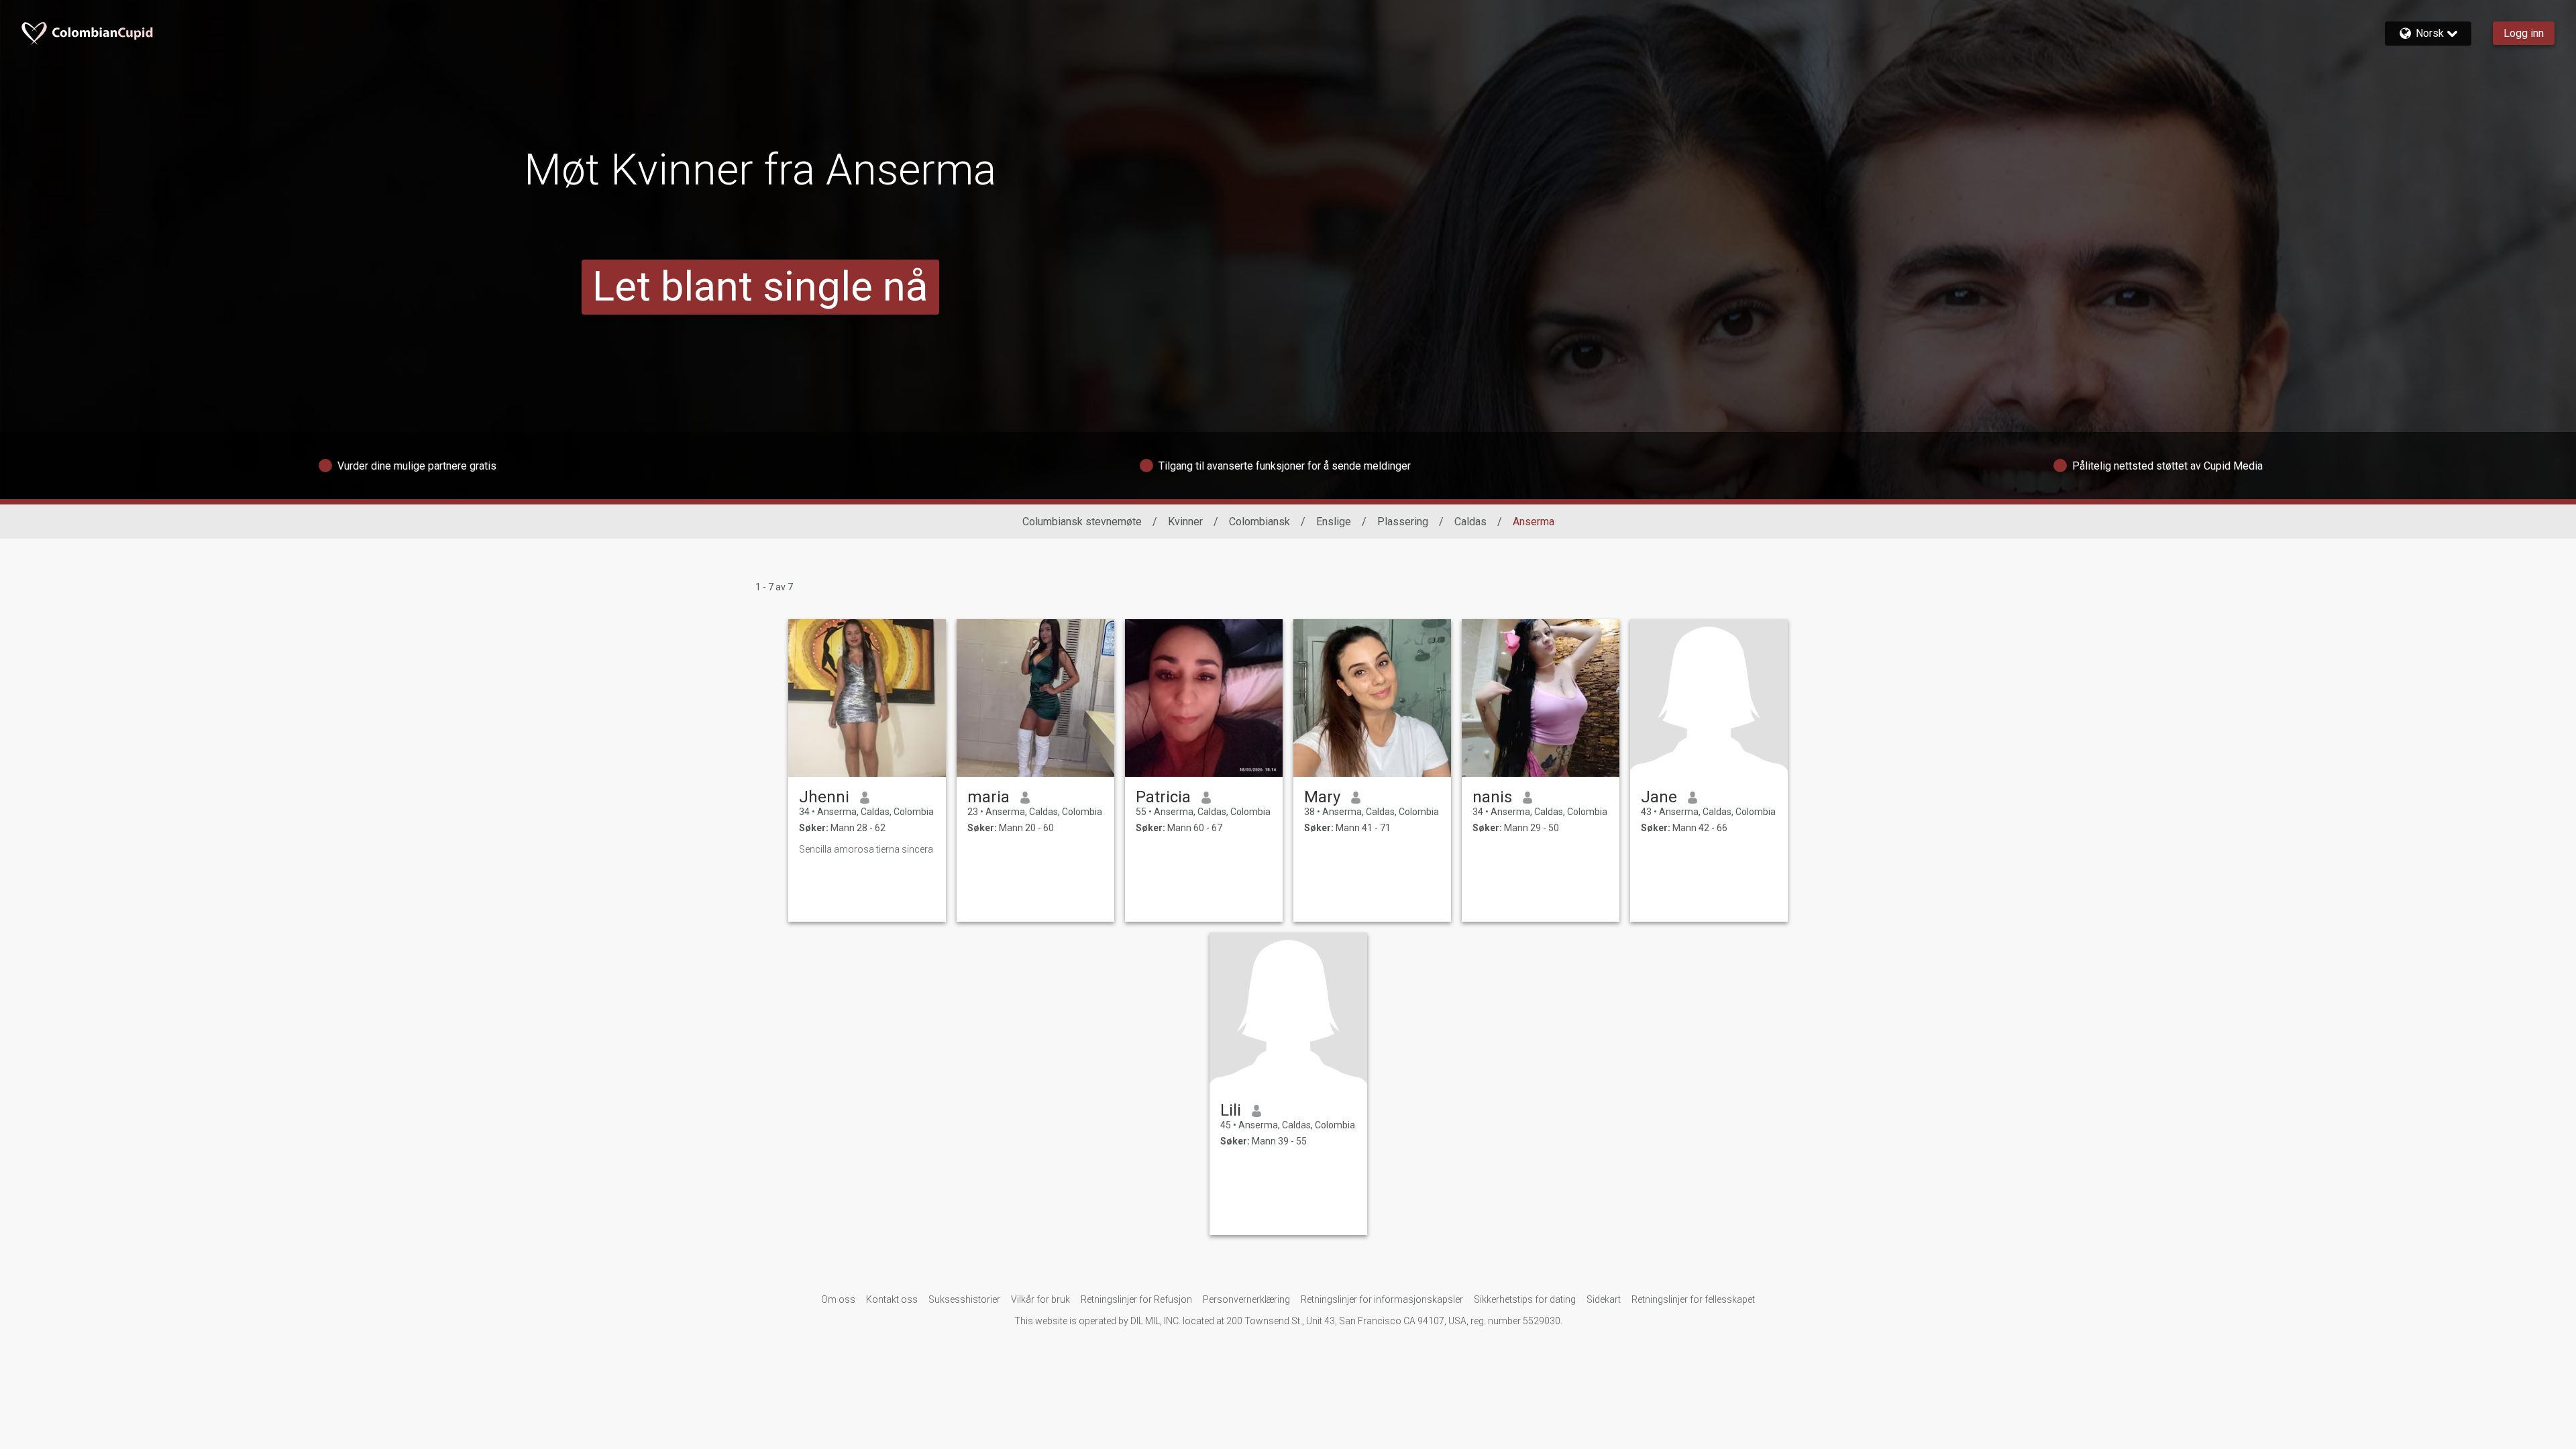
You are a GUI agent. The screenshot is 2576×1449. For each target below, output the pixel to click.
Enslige (1334, 522)
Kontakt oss (892, 1299)
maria (988, 797)
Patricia (1163, 797)
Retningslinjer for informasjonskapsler (1382, 1299)
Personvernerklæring (1246, 1299)
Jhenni (824, 797)
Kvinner (1185, 522)
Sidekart (1604, 1299)
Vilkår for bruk (1040, 1299)
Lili (1231, 1110)
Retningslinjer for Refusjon (1136, 1299)
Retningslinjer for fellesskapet (1693, 1299)
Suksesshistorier (964, 1299)
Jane (1659, 797)
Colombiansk (1259, 522)
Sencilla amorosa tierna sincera (866, 849)
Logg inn (2524, 33)
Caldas (1470, 522)
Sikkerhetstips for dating (1525, 1299)
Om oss (838, 1299)
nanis (1492, 797)
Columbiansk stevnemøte (1082, 522)
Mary (1322, 797)
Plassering (1403, 522)
